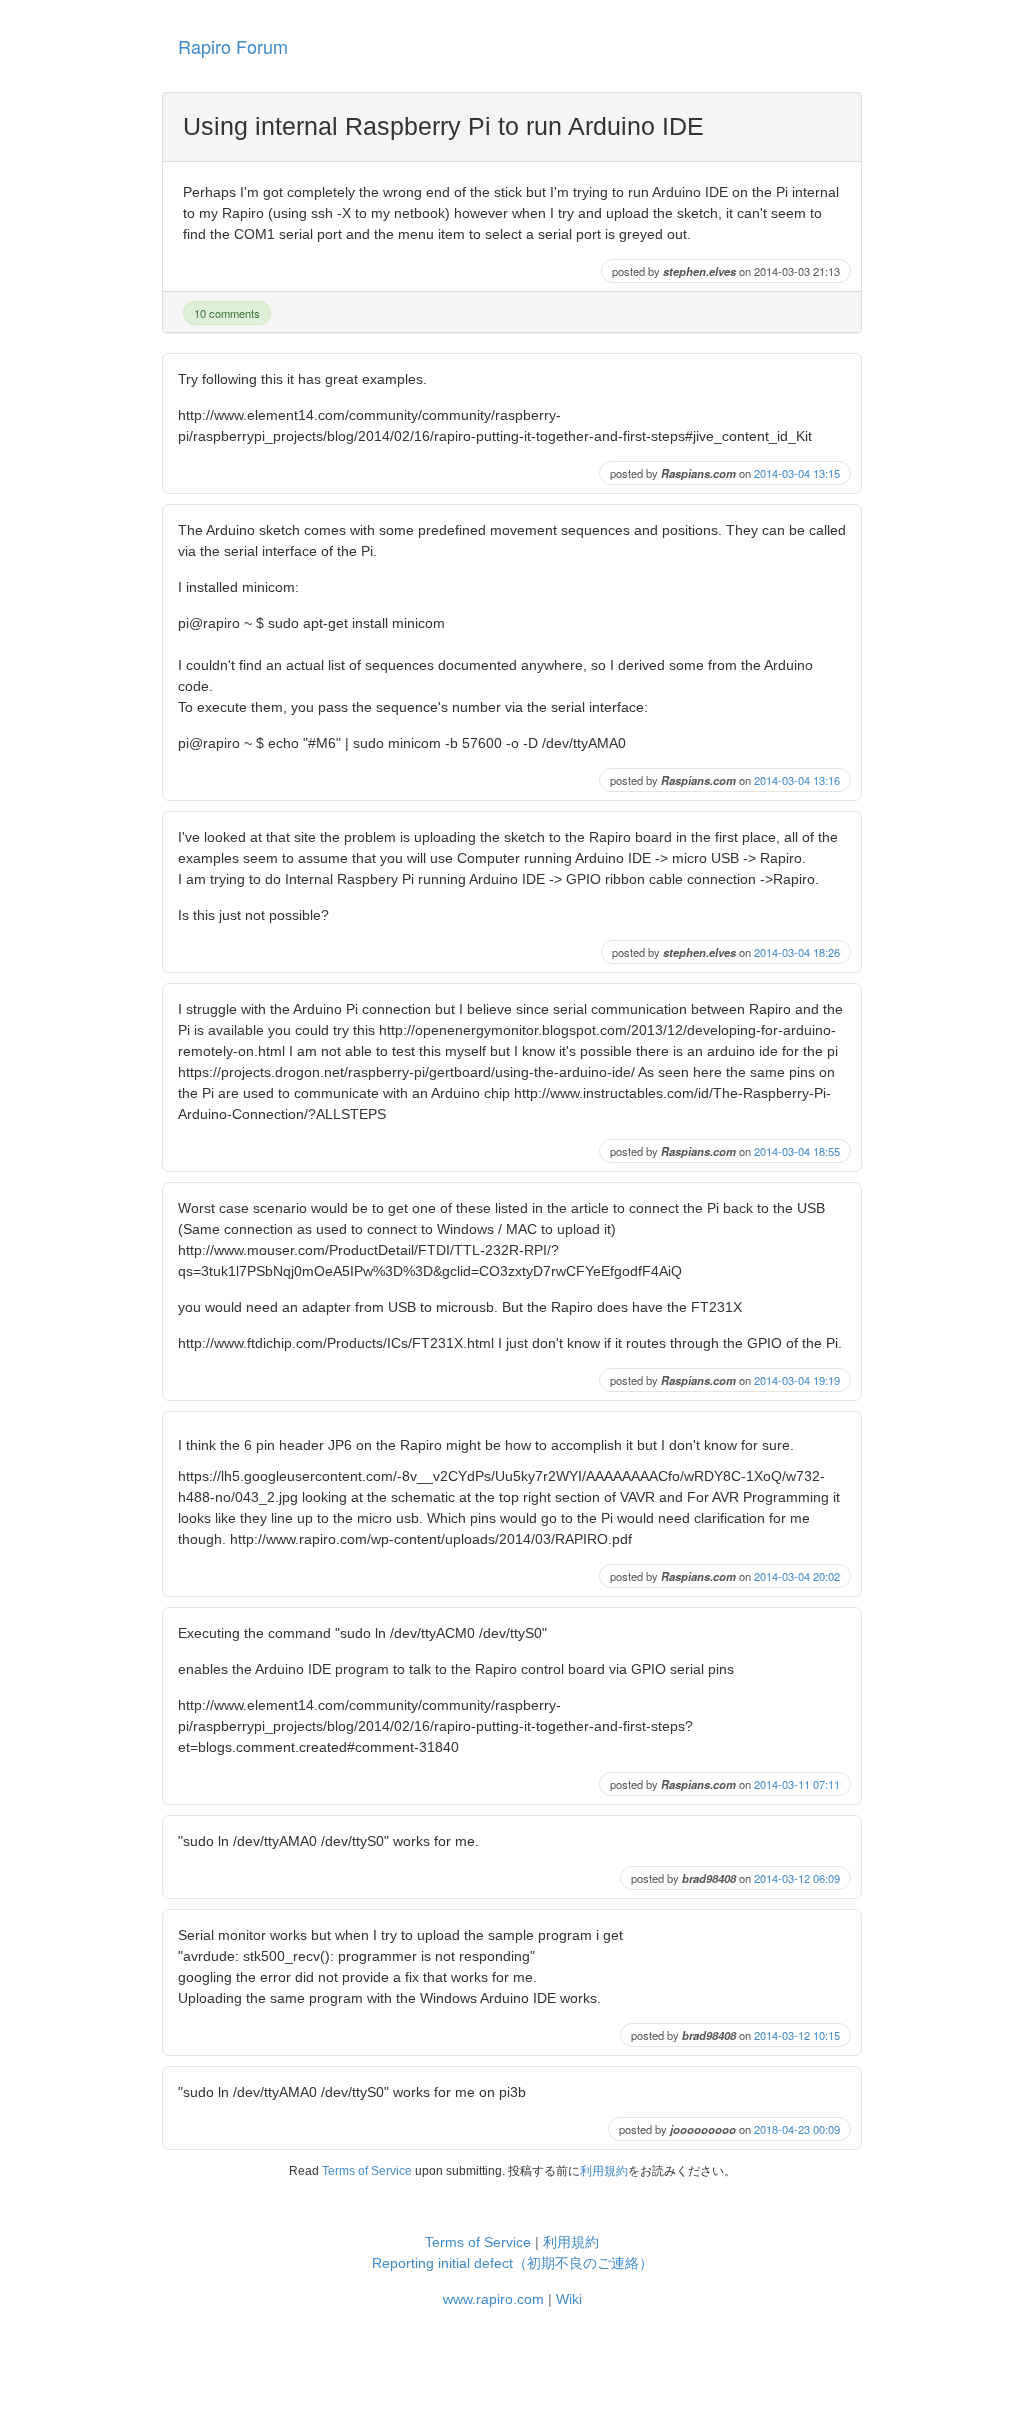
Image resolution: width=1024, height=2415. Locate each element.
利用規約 (604, 2171)
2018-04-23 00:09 (797, 2129)
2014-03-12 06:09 (797, 1878)
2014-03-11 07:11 (797, 1784)
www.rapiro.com (493, 2299)
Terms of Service (367, 2171)
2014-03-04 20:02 (797, 1576)
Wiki (569, 2299)
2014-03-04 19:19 (797, 1380)
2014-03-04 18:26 (797, 952)
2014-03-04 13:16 (797, 780)
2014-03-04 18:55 (797, 1151)
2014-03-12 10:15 (797, 2035)
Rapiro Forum (233, 46)
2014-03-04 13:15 (797, 473)
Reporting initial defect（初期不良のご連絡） (512, 2263)
